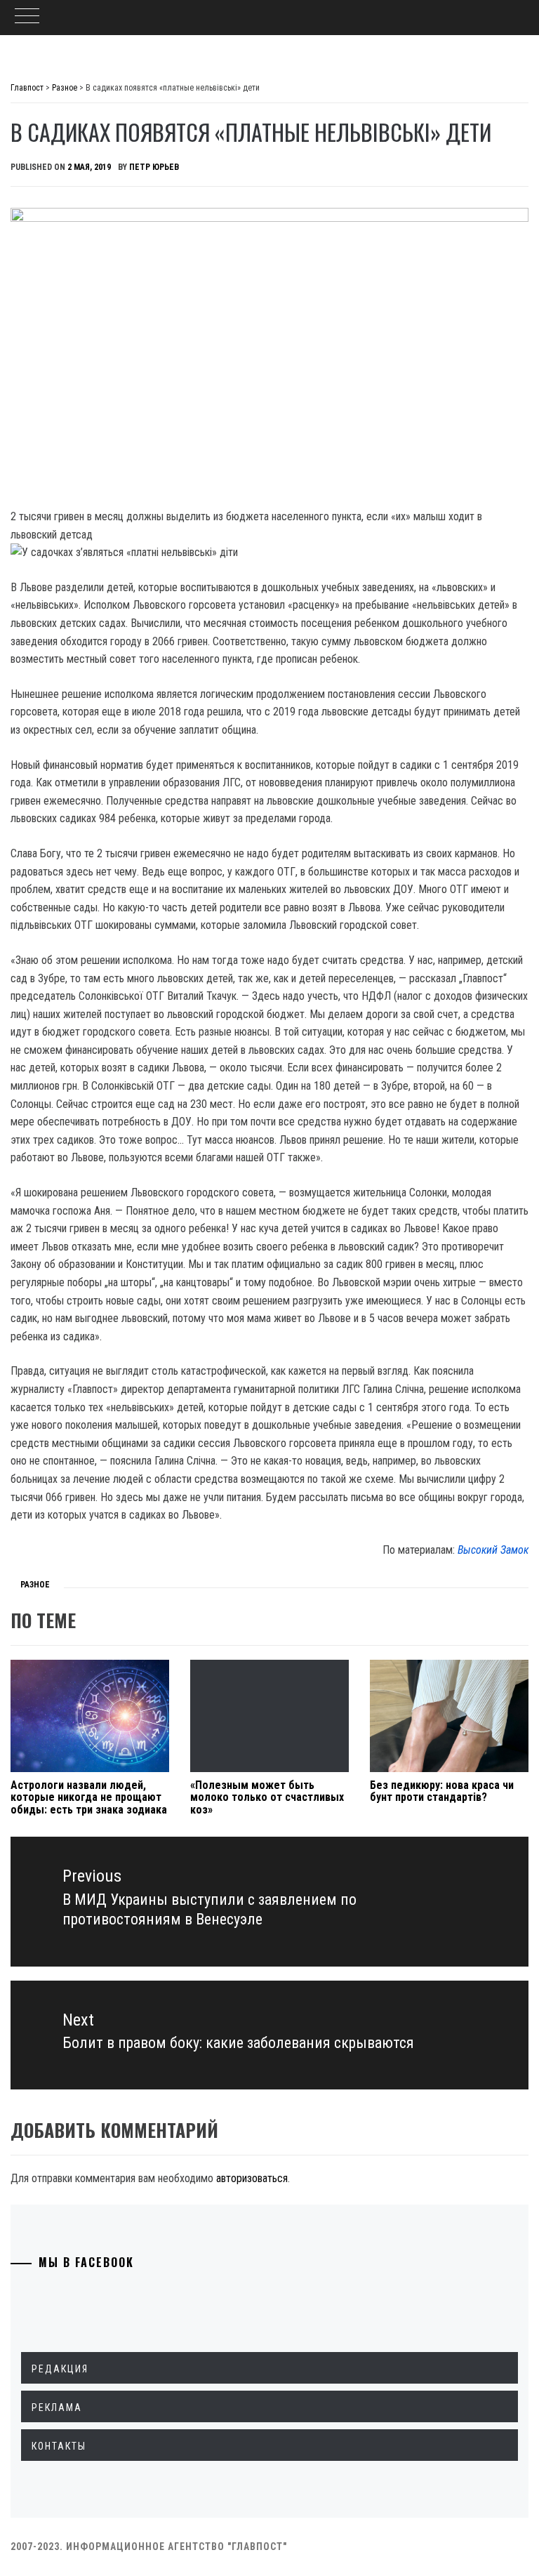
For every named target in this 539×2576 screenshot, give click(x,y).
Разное (35, 1585)
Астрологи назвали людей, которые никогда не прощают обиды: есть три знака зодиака (89, 1797)
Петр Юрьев (154, 167)
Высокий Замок (493, 1550)
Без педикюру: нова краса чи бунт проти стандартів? (442, 1791)
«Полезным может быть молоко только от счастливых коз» (267, 1797)
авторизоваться (252, 2178)
